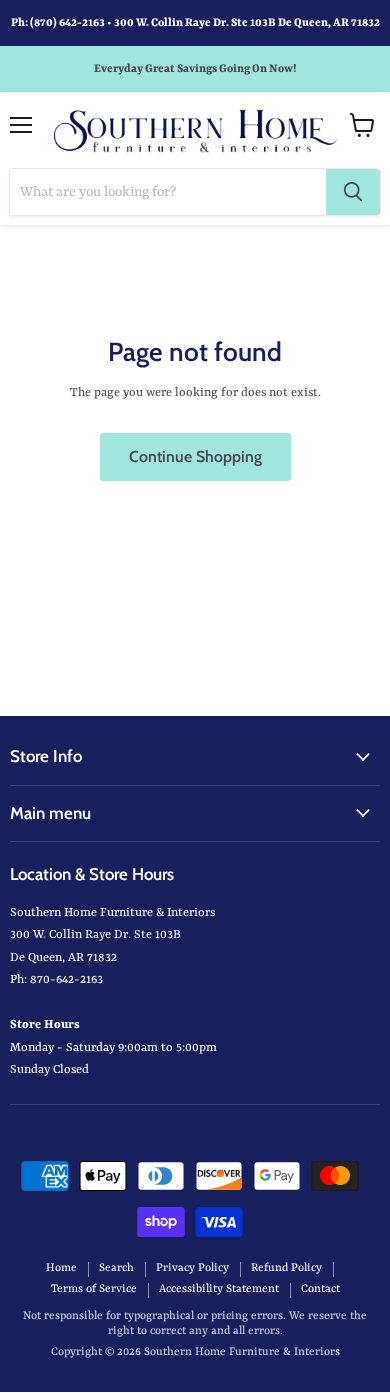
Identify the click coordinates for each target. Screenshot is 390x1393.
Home (61, 1268)
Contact (320, 1289)
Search (116, 1268)
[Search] (353, 192)
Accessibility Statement (219, 1289)
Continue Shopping (195, 456)
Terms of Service (94, 1289)
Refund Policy (286, 1268)
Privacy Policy (192, 1268)
